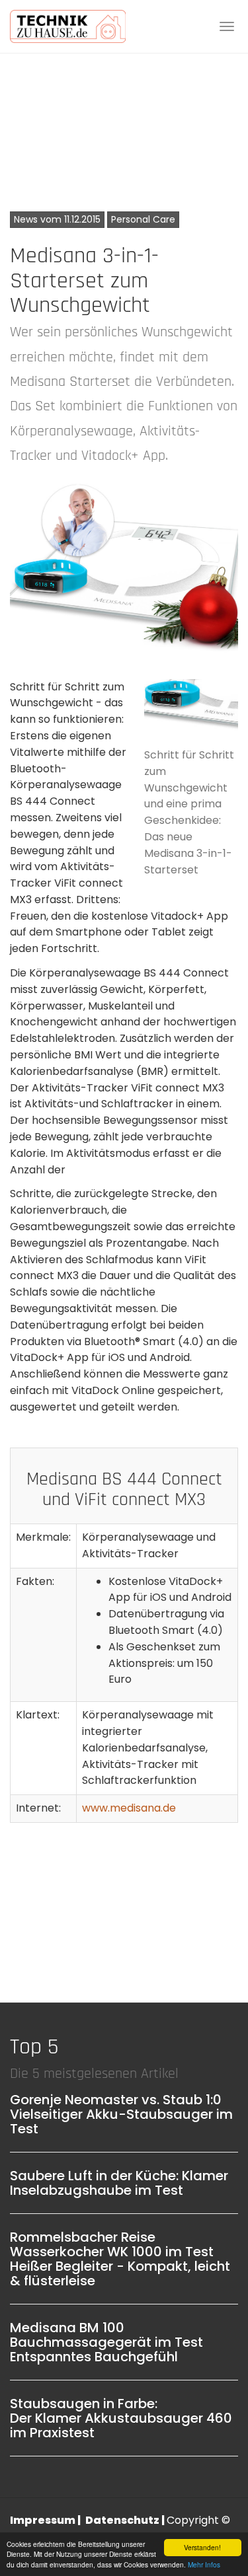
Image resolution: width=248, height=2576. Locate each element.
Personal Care (143, 219)
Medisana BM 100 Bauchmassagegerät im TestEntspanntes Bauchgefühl (106, 2342)
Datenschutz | (126, 2520)
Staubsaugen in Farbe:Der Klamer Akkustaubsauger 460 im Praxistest (121, 2418)
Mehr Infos (204, 2564)
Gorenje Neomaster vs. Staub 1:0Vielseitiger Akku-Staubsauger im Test (121, 2114)
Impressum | (46, 2520)
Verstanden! (202, 2547)
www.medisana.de (129, 1808)
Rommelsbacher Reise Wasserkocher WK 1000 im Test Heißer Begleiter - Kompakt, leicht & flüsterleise (120, 2259)
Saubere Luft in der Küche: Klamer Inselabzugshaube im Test (119, 2183)
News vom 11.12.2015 (57, 219)
